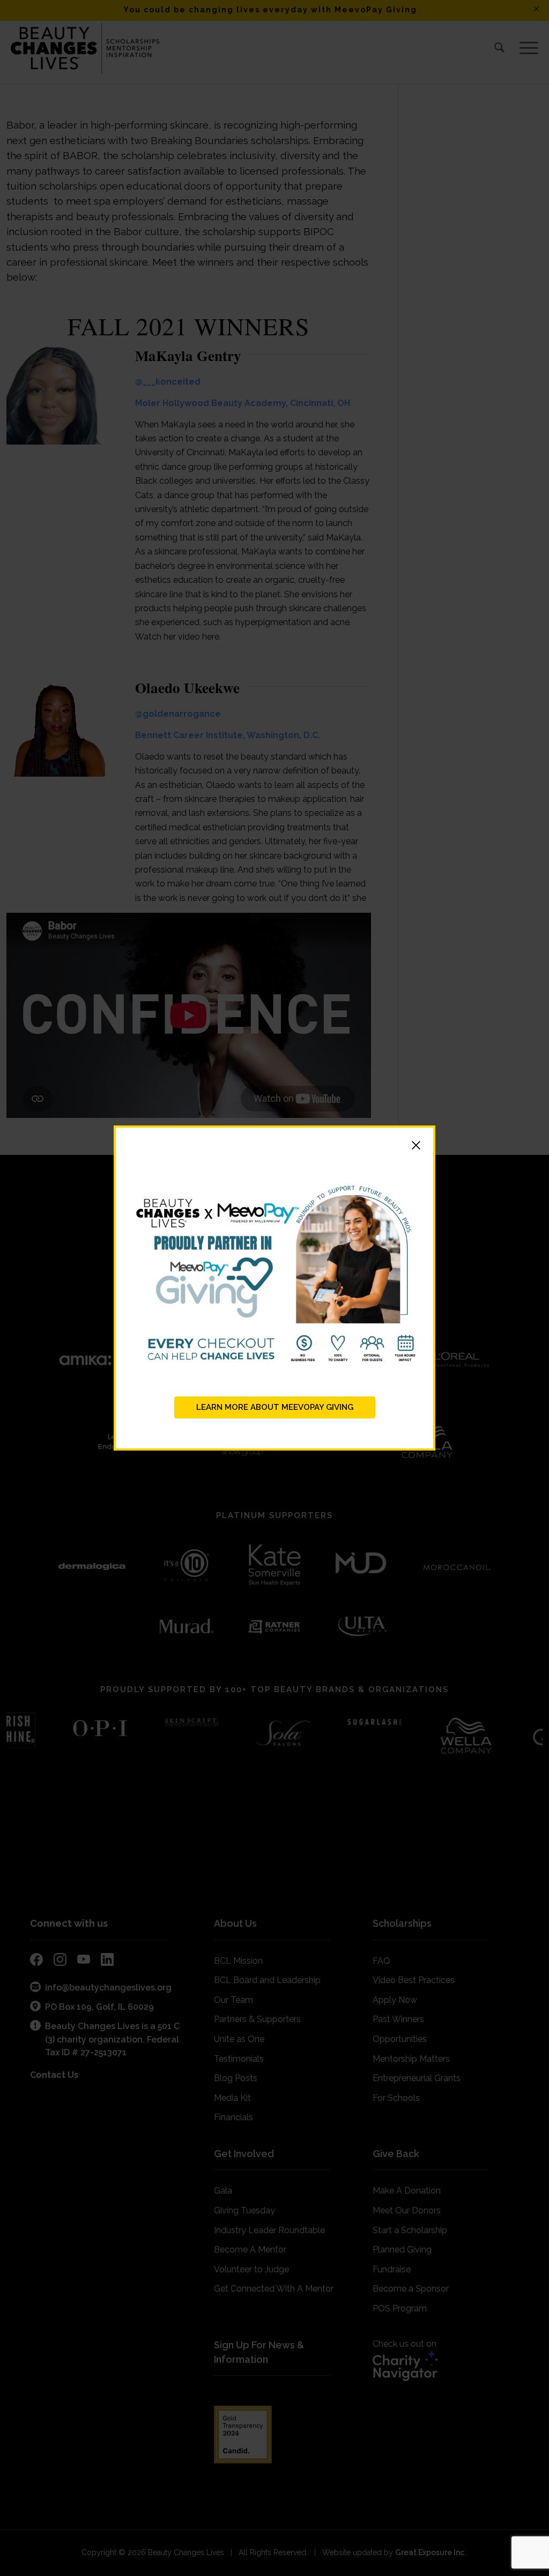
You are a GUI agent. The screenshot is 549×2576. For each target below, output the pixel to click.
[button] (274, 1147)
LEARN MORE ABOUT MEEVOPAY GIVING (275, 1407)
